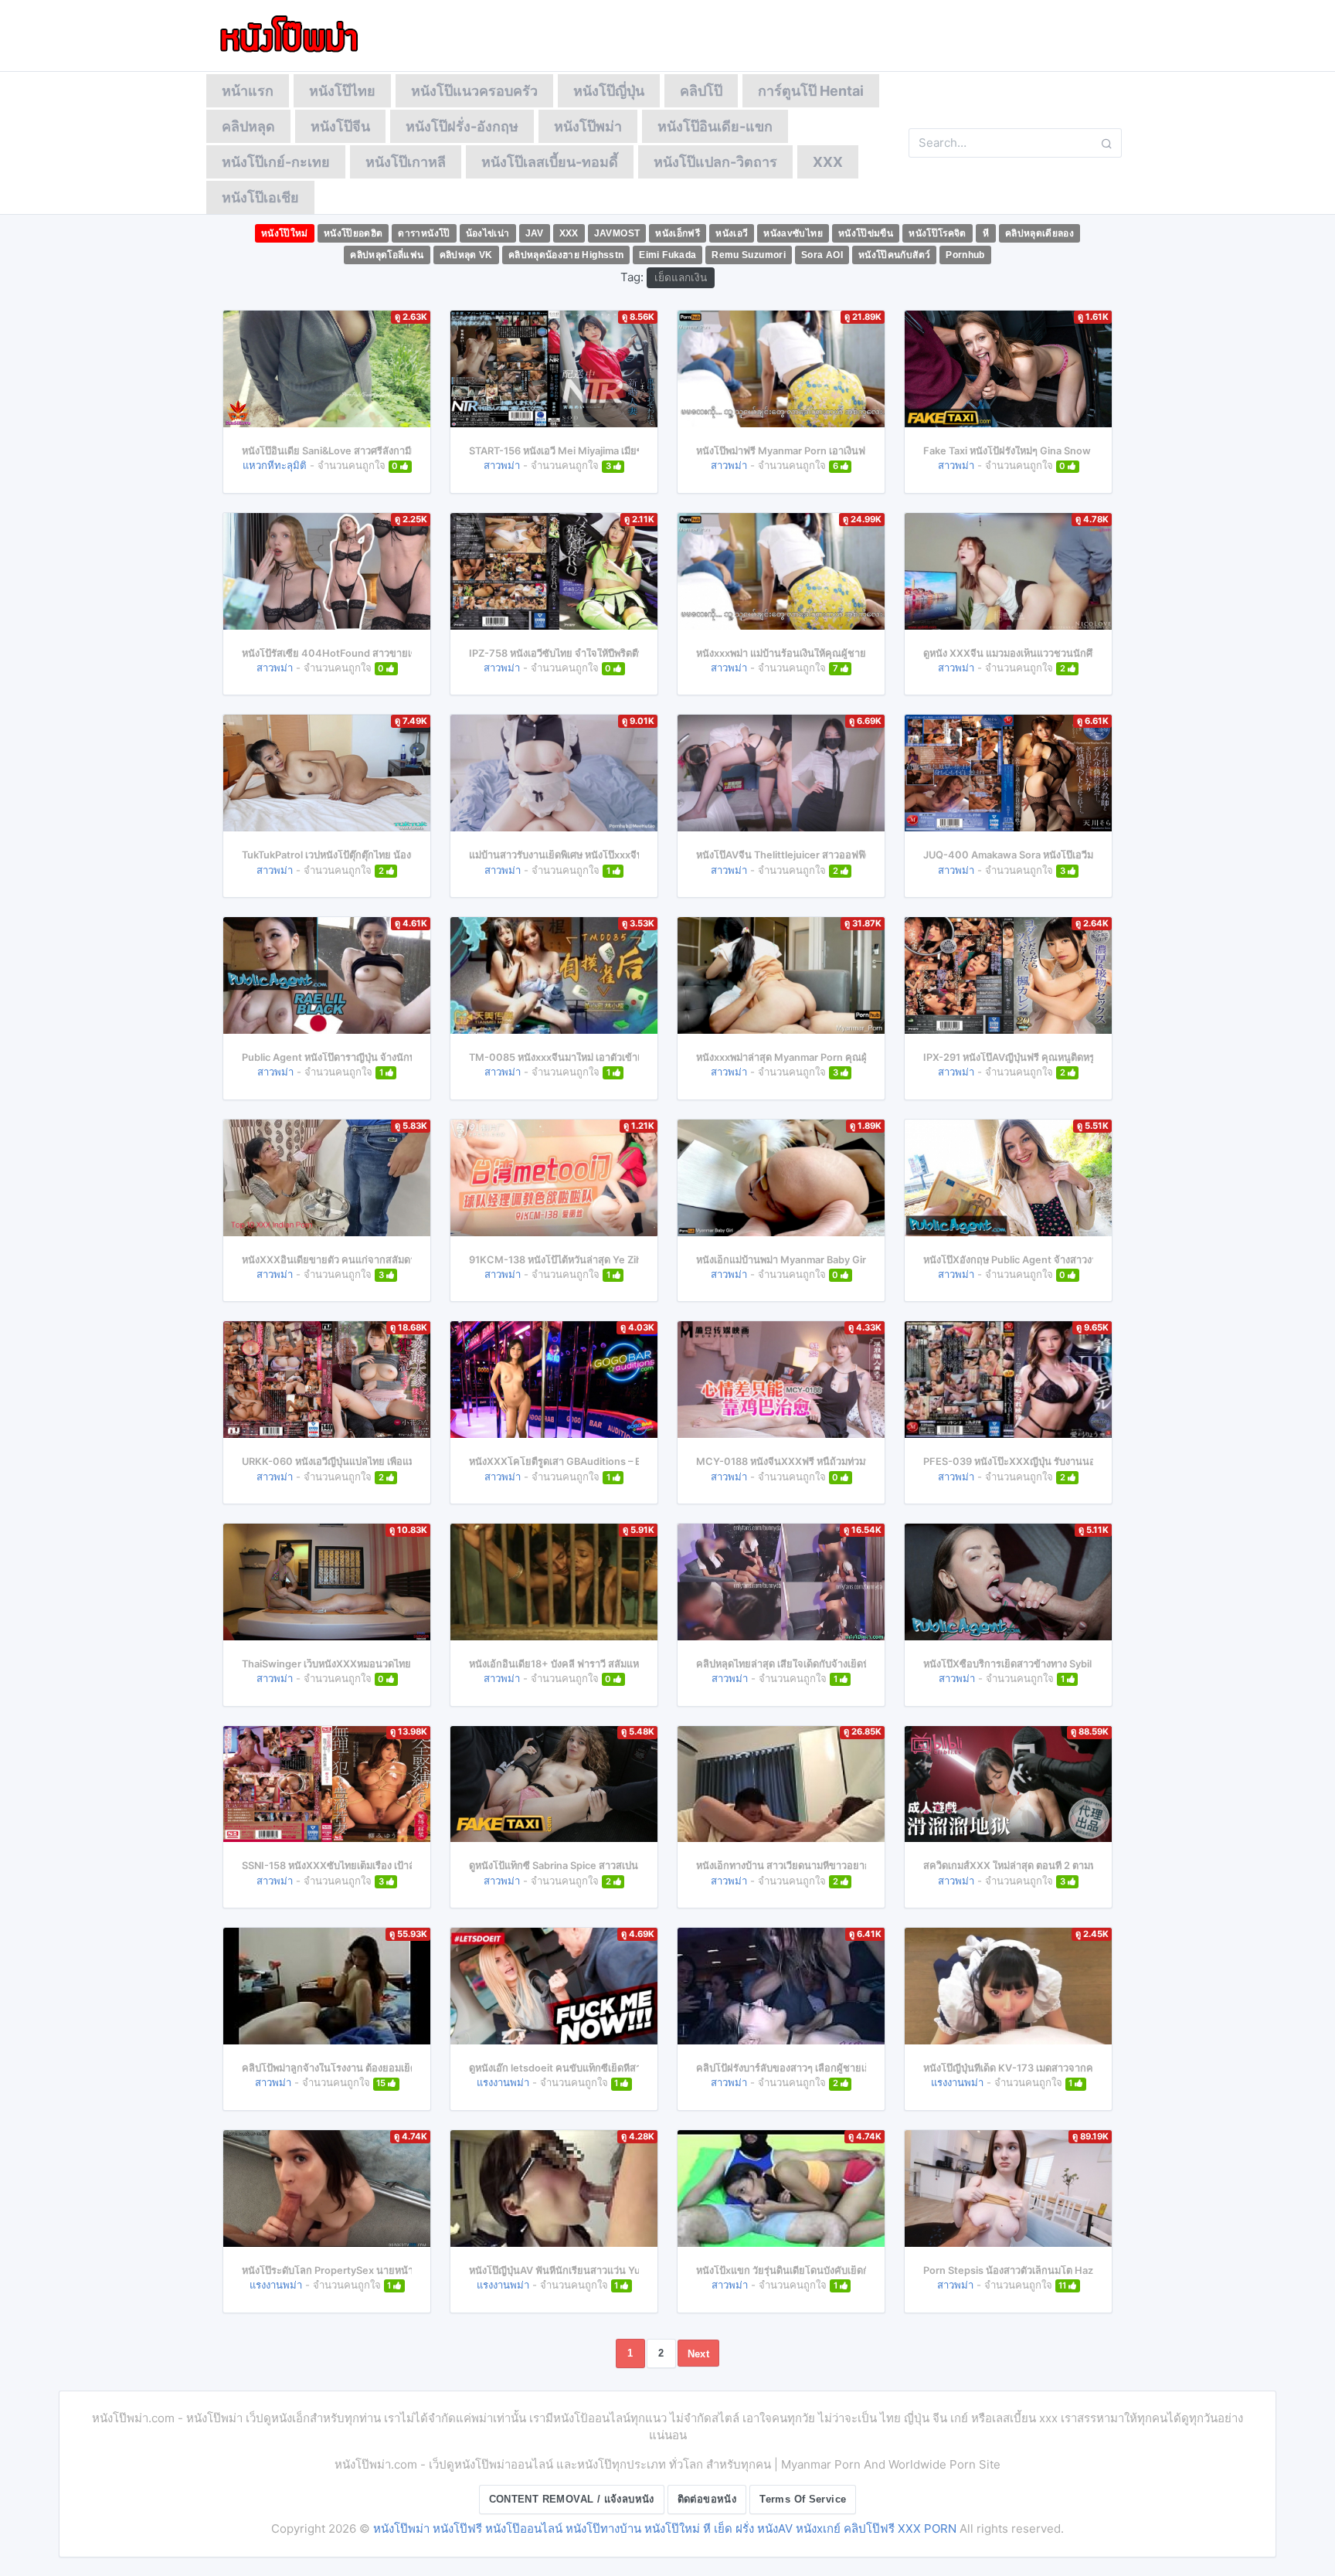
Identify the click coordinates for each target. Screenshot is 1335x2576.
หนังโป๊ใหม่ (285, 233)
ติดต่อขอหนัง (707, 2499)
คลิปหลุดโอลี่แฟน (387, 255)
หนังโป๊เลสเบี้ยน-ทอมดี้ (550, 162)
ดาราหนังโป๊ (424, 233)
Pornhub (965, 255)
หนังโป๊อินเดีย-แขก (715, 126)
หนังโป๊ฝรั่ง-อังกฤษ (462, 126)
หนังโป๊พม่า (588, 126)
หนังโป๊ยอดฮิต (353, 233)
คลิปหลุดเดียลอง (1039, 233)
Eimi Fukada (667, 255)
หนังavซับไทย (793, 233)
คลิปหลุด (248, 126)
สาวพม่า (502, 465)
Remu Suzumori (749, 255)
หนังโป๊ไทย (342, 91)
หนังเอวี (732, 233)
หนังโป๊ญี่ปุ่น (609, 91)
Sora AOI (822, 255)
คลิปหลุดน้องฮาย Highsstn (566, 255)
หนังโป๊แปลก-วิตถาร (715, 162)
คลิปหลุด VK (466, 255)
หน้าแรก (248, 91)
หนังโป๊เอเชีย (260, 197)
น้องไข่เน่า (488, 233)
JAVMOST (617, 233)
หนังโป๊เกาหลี (406, 162)
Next (699, 2354)
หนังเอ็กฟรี (678, 233)
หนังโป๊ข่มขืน (866, 233)
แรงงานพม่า (503, 2082)
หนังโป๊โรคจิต (938, 233)
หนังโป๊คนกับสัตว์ (894, 255)
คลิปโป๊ (701, 91)
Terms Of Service (803, 2499)
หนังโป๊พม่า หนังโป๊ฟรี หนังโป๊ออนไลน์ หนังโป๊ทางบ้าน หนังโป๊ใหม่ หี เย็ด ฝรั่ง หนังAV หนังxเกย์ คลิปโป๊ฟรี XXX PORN (665, 2528)
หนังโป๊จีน (340, 126)
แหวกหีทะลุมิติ (275, 465)
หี (986, 233)
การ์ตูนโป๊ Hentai (811, 91)
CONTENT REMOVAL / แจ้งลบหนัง (572, 2499)
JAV (535, 233)
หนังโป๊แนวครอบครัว (474, 91)
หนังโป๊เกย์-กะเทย (276, 162)
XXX (828, 162)
